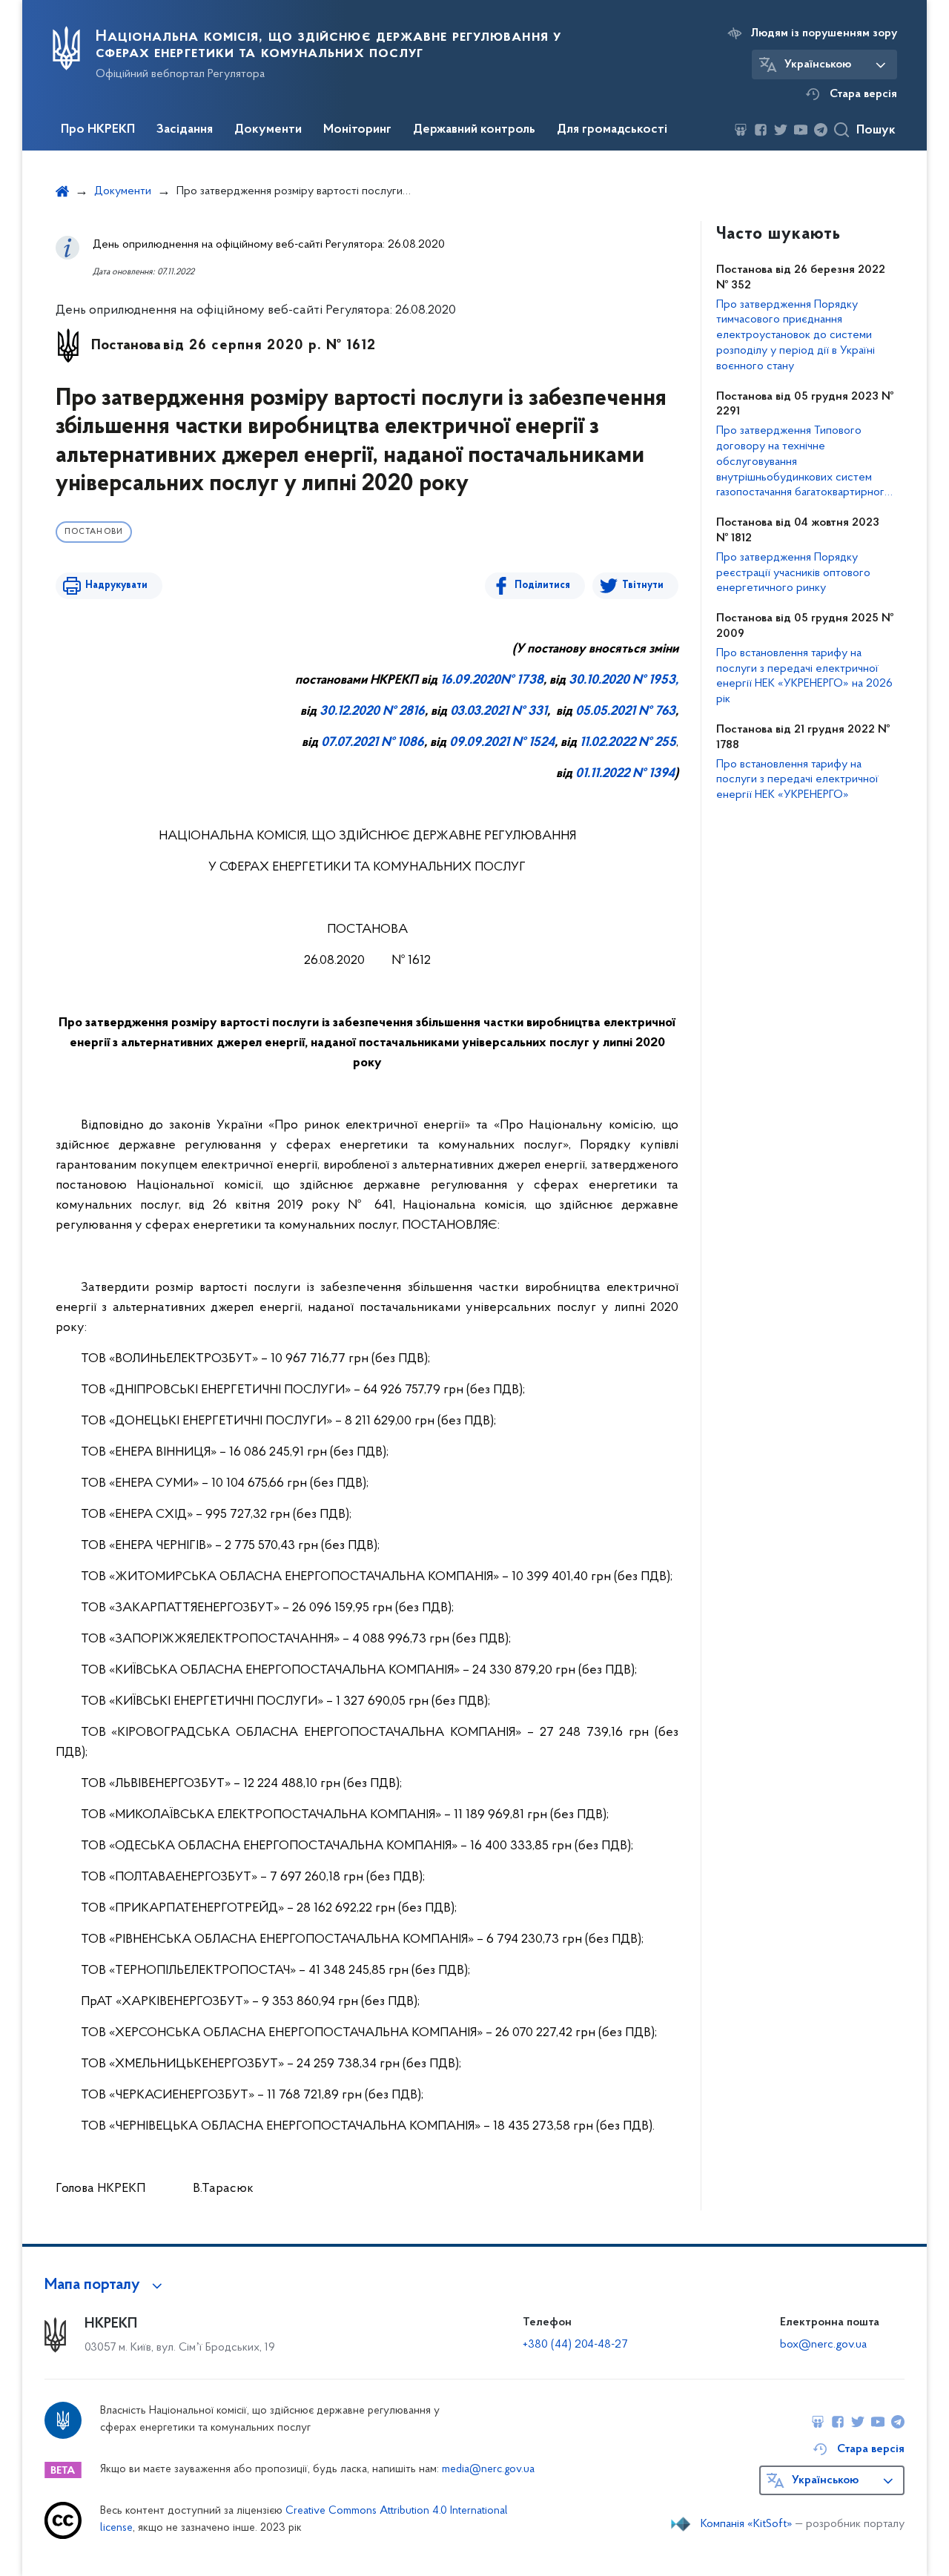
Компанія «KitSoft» (747, 2524)
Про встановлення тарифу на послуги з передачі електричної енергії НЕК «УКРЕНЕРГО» (797, 780)
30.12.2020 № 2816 (372, 712)
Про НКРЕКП (98, 130)
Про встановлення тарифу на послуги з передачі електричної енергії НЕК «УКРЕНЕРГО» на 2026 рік (804, 676)
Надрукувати (116, 585)
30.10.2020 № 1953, (624, 681)
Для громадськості (612, 130)
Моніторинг (357, 130)
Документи (268, 130)
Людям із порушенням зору (824, 33)
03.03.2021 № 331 (499, 712)
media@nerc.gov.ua (488, 2470)
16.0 (451, 681)
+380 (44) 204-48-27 (575, 2345)
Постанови (94, 532)
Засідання (185, 130)
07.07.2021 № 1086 (373, 743)
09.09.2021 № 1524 (502, 743)
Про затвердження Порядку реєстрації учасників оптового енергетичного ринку (793, 573)
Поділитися (542, 585)
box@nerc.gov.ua (823, 2345)
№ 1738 (522, 681)
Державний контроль (474, 130)
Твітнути (643, 585)
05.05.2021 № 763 (625, 712)
